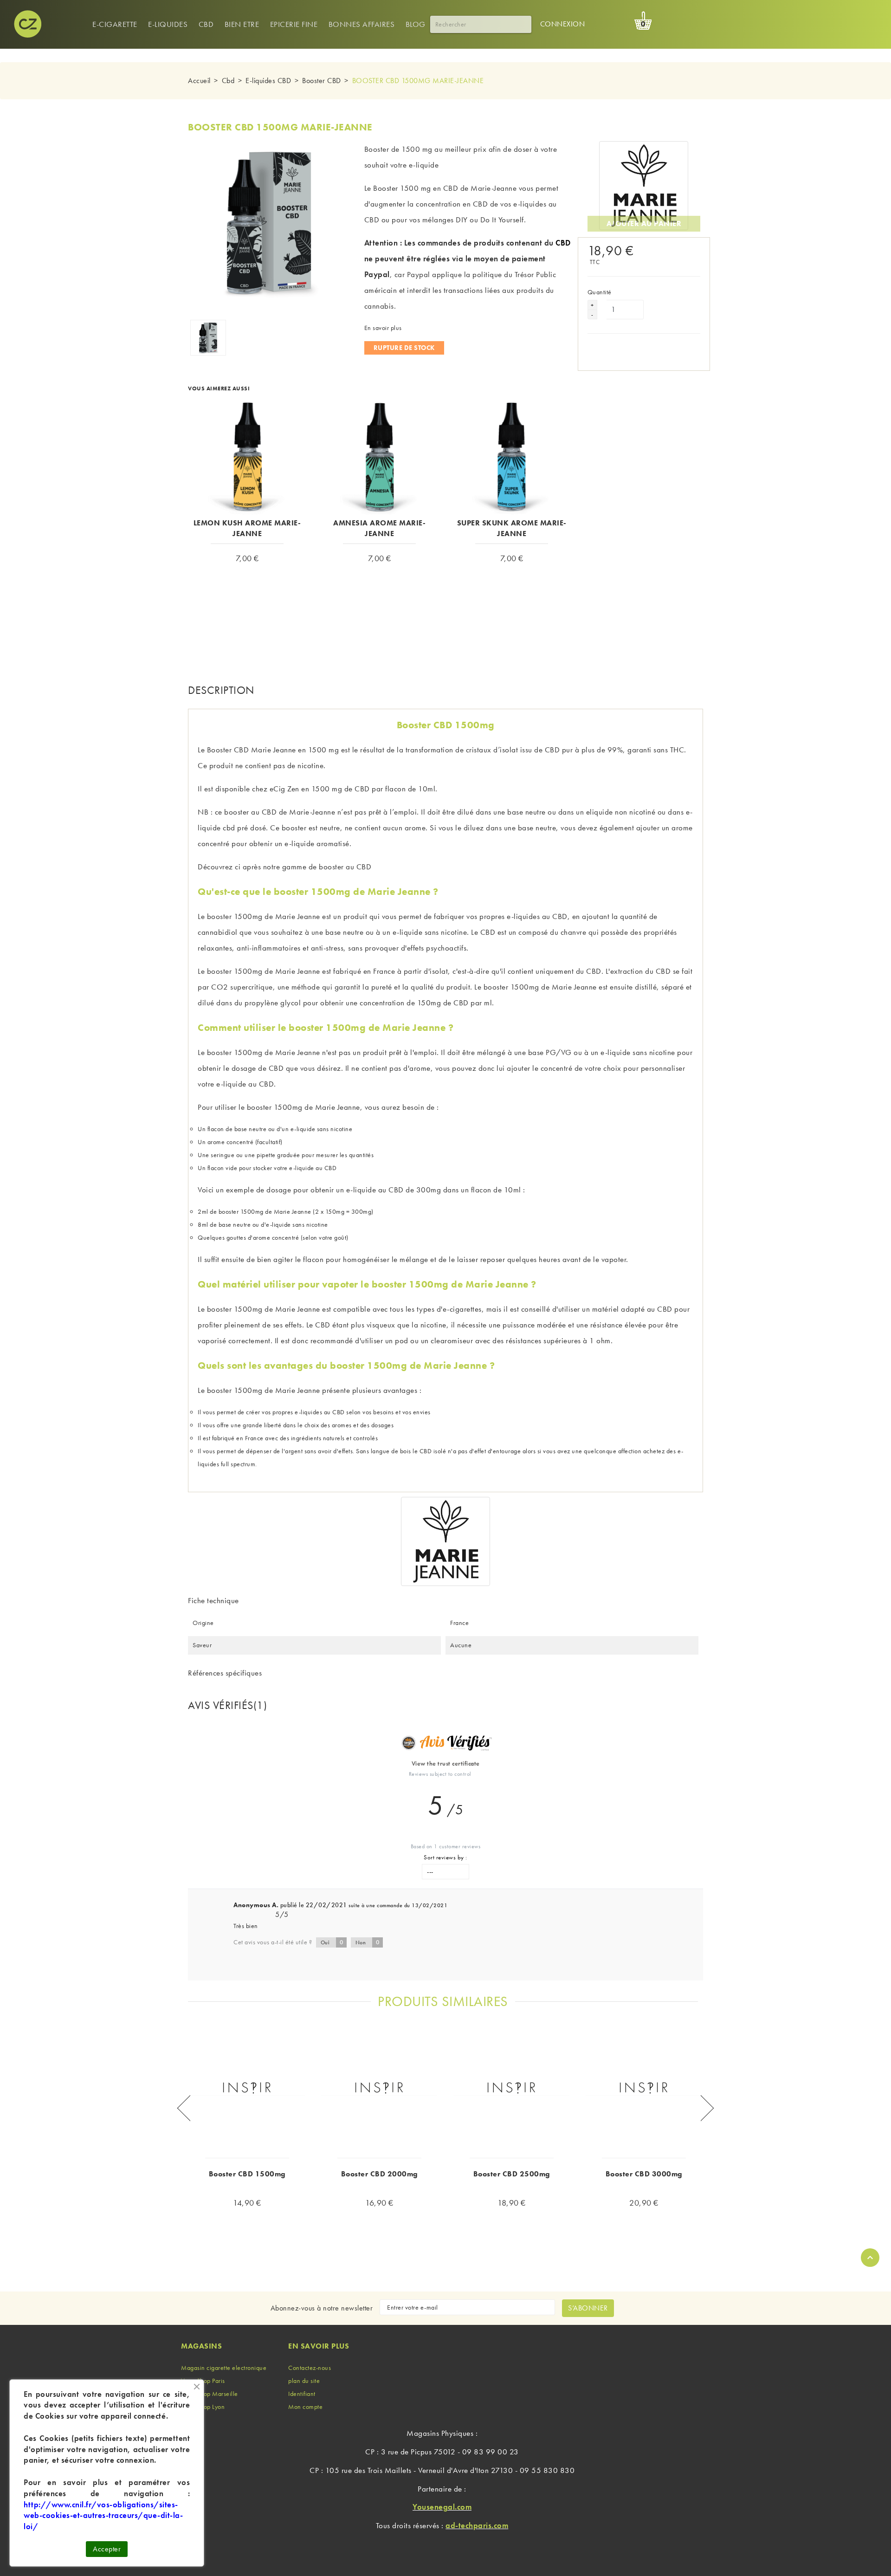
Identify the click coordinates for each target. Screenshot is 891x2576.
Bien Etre (242, 24)
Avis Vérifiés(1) (227, 1705)
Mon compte (305, 2407)
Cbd (206, 24)
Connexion (563, 24)
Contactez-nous (310, 2368)
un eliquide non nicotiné (616, 812)
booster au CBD (345, 867)
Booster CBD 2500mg (512, 2174)
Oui (332, 1942)
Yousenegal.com (442, 2507)
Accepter (107, 2549)
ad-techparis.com (477, 2525)
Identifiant (302, 2394)
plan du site (304, 2381)
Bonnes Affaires (362, 24)
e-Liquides (168, 24)
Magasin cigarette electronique (224, 2368)
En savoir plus (383, 328)
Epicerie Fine (294, 24)
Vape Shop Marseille (210, 2394)
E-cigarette (115, 24)
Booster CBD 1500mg (247, 2174)
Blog (416, 24)
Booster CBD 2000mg (380, 2174)
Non (368, 1942)
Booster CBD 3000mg (644, 2174)
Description (221, 690)
